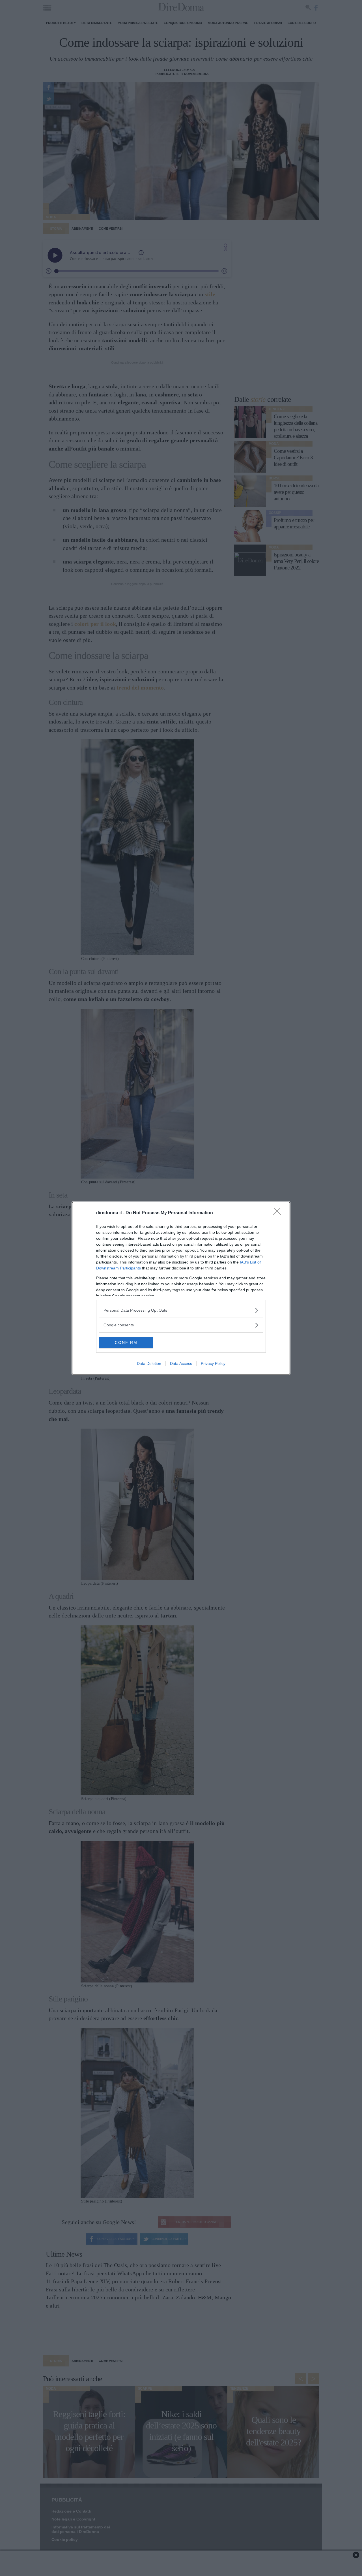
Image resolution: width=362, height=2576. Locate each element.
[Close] (279, 1213)
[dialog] (181, 1288)
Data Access (181, 1363)
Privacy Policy (213, 1363)
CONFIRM (126, 1343)
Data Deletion (149, 1363)
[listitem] (181, 1310)
